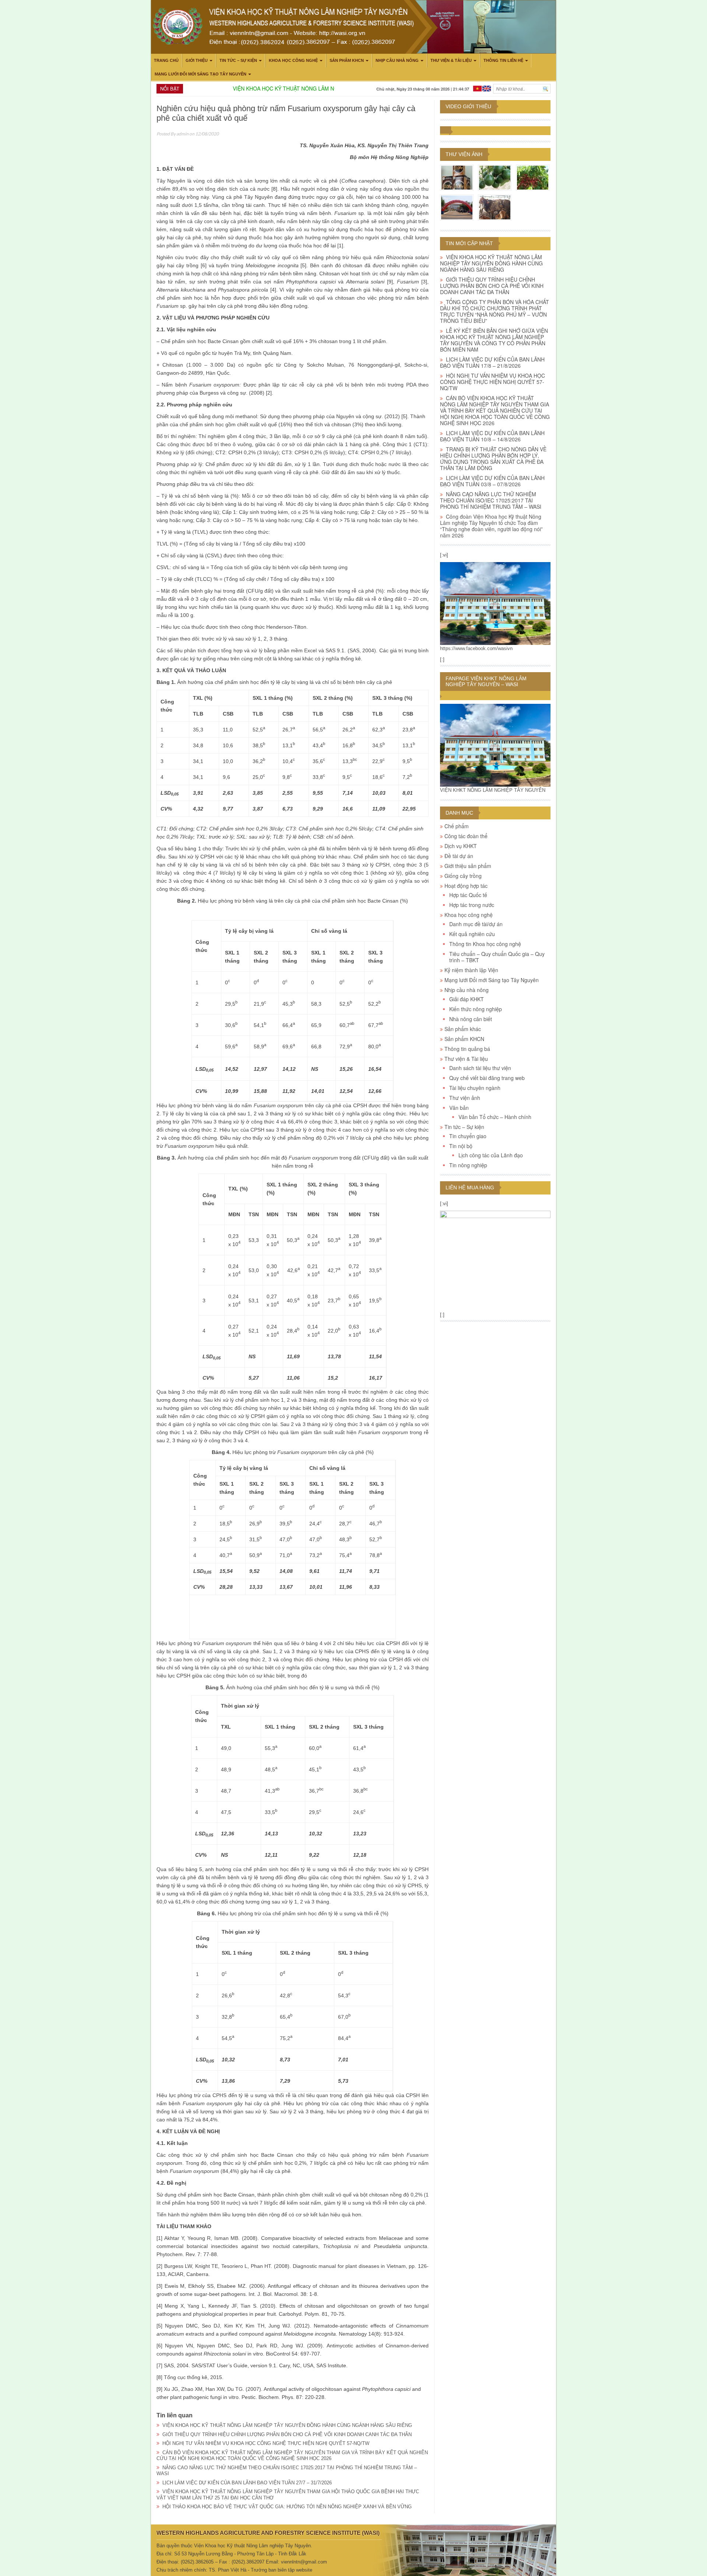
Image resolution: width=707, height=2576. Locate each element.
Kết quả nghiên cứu (472, 934)
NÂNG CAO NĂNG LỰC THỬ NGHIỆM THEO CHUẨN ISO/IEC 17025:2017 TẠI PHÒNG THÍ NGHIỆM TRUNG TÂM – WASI (491, 500)
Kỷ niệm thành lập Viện (471, 970)
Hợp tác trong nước (472, 905)
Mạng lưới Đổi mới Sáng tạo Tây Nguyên (201, 74)
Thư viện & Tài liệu (451, 60)
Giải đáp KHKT (467, 999)
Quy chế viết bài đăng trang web (487, 1078)
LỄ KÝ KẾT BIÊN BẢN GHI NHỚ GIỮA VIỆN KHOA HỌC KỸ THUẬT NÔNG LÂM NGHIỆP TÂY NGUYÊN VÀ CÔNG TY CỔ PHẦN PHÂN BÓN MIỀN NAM (494, 340)
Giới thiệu (197, 60)
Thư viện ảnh (464, 154)
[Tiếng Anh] (487, 88)
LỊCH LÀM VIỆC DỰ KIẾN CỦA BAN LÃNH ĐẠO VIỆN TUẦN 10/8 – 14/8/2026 (492, 436)
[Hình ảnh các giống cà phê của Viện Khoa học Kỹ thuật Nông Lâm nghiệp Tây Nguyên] (533, 177)
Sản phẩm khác (463, 1029)
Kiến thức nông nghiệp (476, 1009)
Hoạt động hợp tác (466, 886)
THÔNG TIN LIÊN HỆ (503, 60)
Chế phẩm (457, 826)
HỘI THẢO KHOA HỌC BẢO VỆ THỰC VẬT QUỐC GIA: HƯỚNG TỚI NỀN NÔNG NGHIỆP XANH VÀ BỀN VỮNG (287, 2507)
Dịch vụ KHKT (461, 846)
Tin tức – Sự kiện (238, 60)
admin (182, 134)
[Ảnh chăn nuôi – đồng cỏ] (495, 207)
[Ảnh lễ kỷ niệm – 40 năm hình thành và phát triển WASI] (457, 207)
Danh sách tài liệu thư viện (480, 1068)
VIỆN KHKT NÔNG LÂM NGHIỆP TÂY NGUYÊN (493, 790)
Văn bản (459, 1108)
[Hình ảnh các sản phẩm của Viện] (457, 177)
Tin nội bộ (461, 1146)
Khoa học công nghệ (293, 60)
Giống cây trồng (463, 876)
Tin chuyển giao (468, 1136)
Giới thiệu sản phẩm (468, 866)
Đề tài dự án (459, 856)
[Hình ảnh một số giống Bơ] (495, 177)
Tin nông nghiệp (468, 1165)
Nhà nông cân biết (471, 1019)
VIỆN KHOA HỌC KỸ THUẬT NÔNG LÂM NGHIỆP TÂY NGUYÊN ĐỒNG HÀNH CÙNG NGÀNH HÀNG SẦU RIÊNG (287, 2425)
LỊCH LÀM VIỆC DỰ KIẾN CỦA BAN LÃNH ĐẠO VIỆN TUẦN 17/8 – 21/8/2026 (492, 362)
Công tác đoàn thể (466, 836)
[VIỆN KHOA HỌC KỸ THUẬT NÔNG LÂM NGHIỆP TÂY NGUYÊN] (495, 603)
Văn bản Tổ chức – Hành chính (495, 1117)
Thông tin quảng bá (467, 1049)
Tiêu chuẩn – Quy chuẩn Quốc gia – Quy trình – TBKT (497, 957)
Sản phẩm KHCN (347, 60)
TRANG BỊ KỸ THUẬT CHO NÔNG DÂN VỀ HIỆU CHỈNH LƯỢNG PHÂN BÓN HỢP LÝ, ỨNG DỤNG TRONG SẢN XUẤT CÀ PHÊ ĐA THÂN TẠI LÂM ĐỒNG (493, 458)
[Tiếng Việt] (477, 88)
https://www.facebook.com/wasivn (476, 648)
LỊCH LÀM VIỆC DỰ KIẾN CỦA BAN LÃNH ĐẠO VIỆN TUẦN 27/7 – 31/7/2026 (247, 2483)
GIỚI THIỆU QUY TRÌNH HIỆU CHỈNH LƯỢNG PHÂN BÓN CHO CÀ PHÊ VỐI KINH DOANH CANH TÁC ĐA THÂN (287, 2434)
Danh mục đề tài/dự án (476, 924)
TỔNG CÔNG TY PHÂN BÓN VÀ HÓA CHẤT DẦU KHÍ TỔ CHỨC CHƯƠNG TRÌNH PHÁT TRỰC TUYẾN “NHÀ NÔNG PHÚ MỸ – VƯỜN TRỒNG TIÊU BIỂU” (495, 311)
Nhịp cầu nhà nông (397, 60)
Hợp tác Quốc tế (468, 895)
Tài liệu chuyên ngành (475, 1088)
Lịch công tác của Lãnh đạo (491, 1155)
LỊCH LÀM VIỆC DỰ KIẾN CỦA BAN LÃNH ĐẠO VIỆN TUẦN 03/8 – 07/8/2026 (492, 481)
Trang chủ (166, 60)
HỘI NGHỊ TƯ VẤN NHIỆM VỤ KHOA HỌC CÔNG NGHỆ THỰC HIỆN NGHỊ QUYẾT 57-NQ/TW (266, 2443)
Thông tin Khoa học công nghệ (485, 944)
